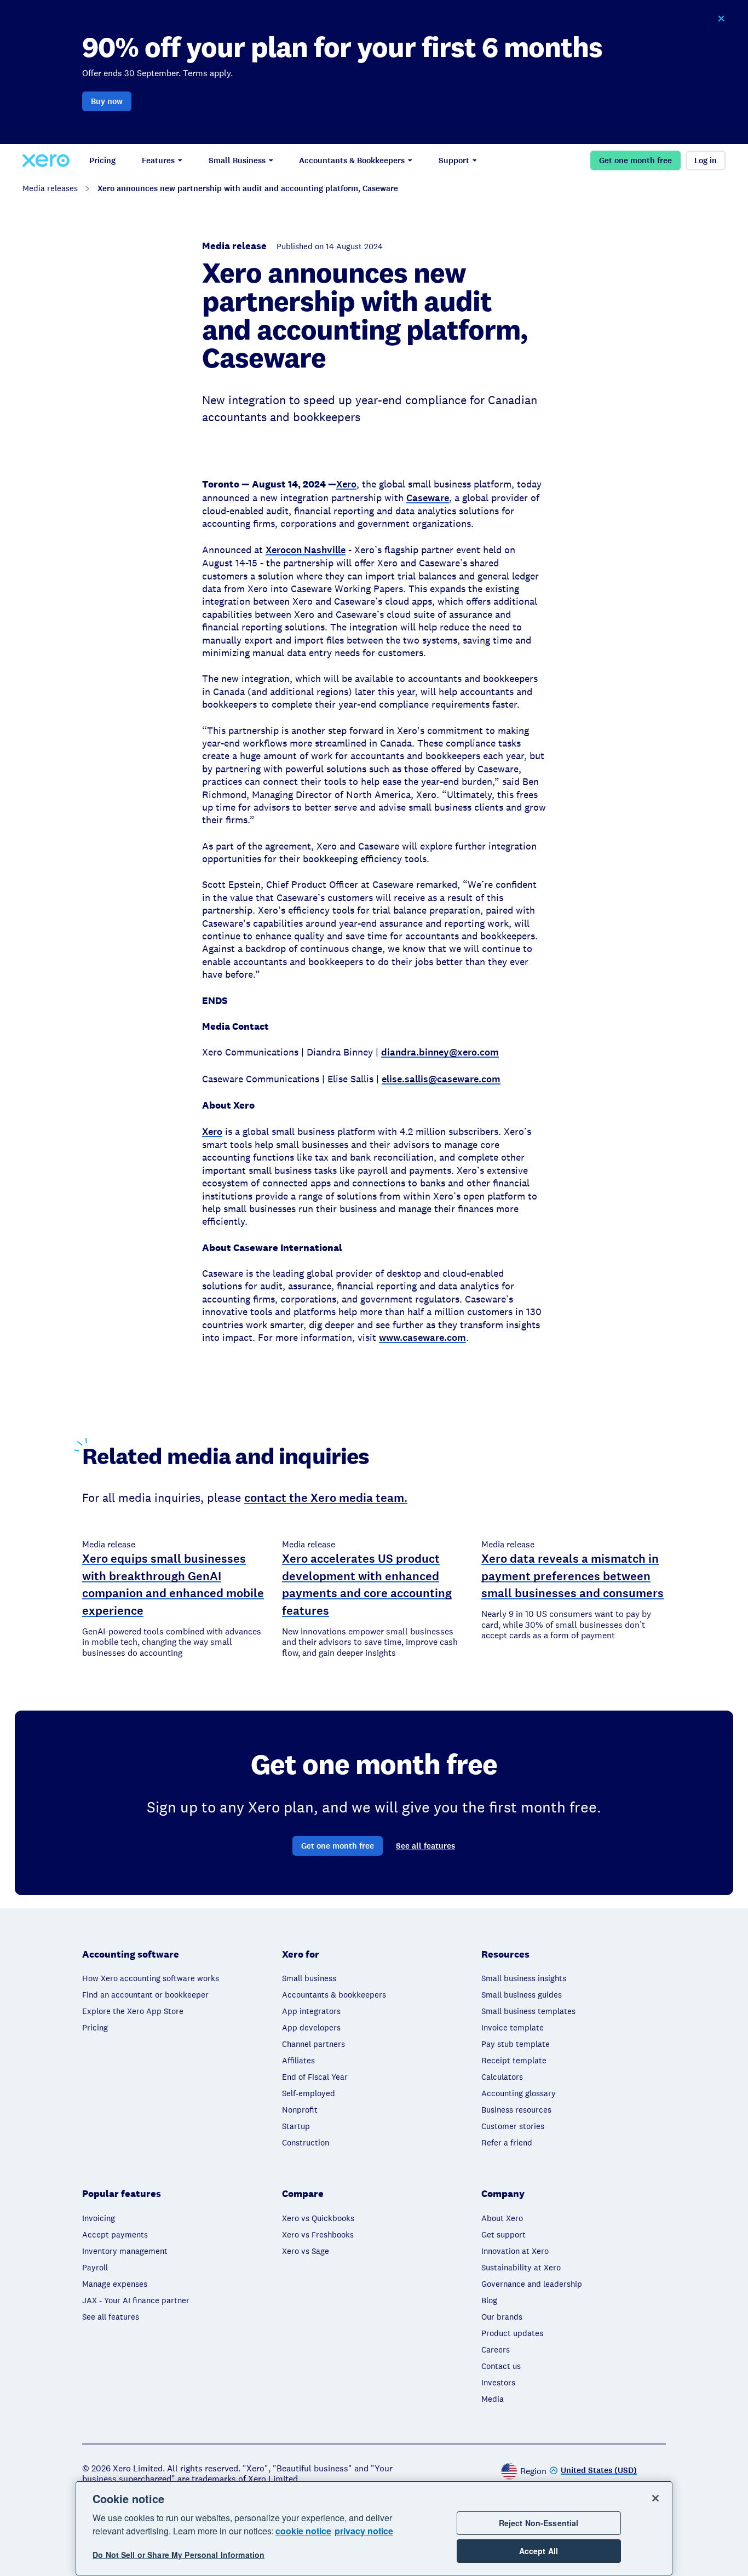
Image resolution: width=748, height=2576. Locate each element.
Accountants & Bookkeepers (352, 160)
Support (454, 160)
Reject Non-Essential (539, 2523)
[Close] (655, 2498)
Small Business (237, 160)
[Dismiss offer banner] (721, 19)
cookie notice (303, 2531)
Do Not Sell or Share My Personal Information (179, 2555)
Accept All (539, 2551)
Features (158, 160)
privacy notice (364, 2531)
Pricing (102, 160)
